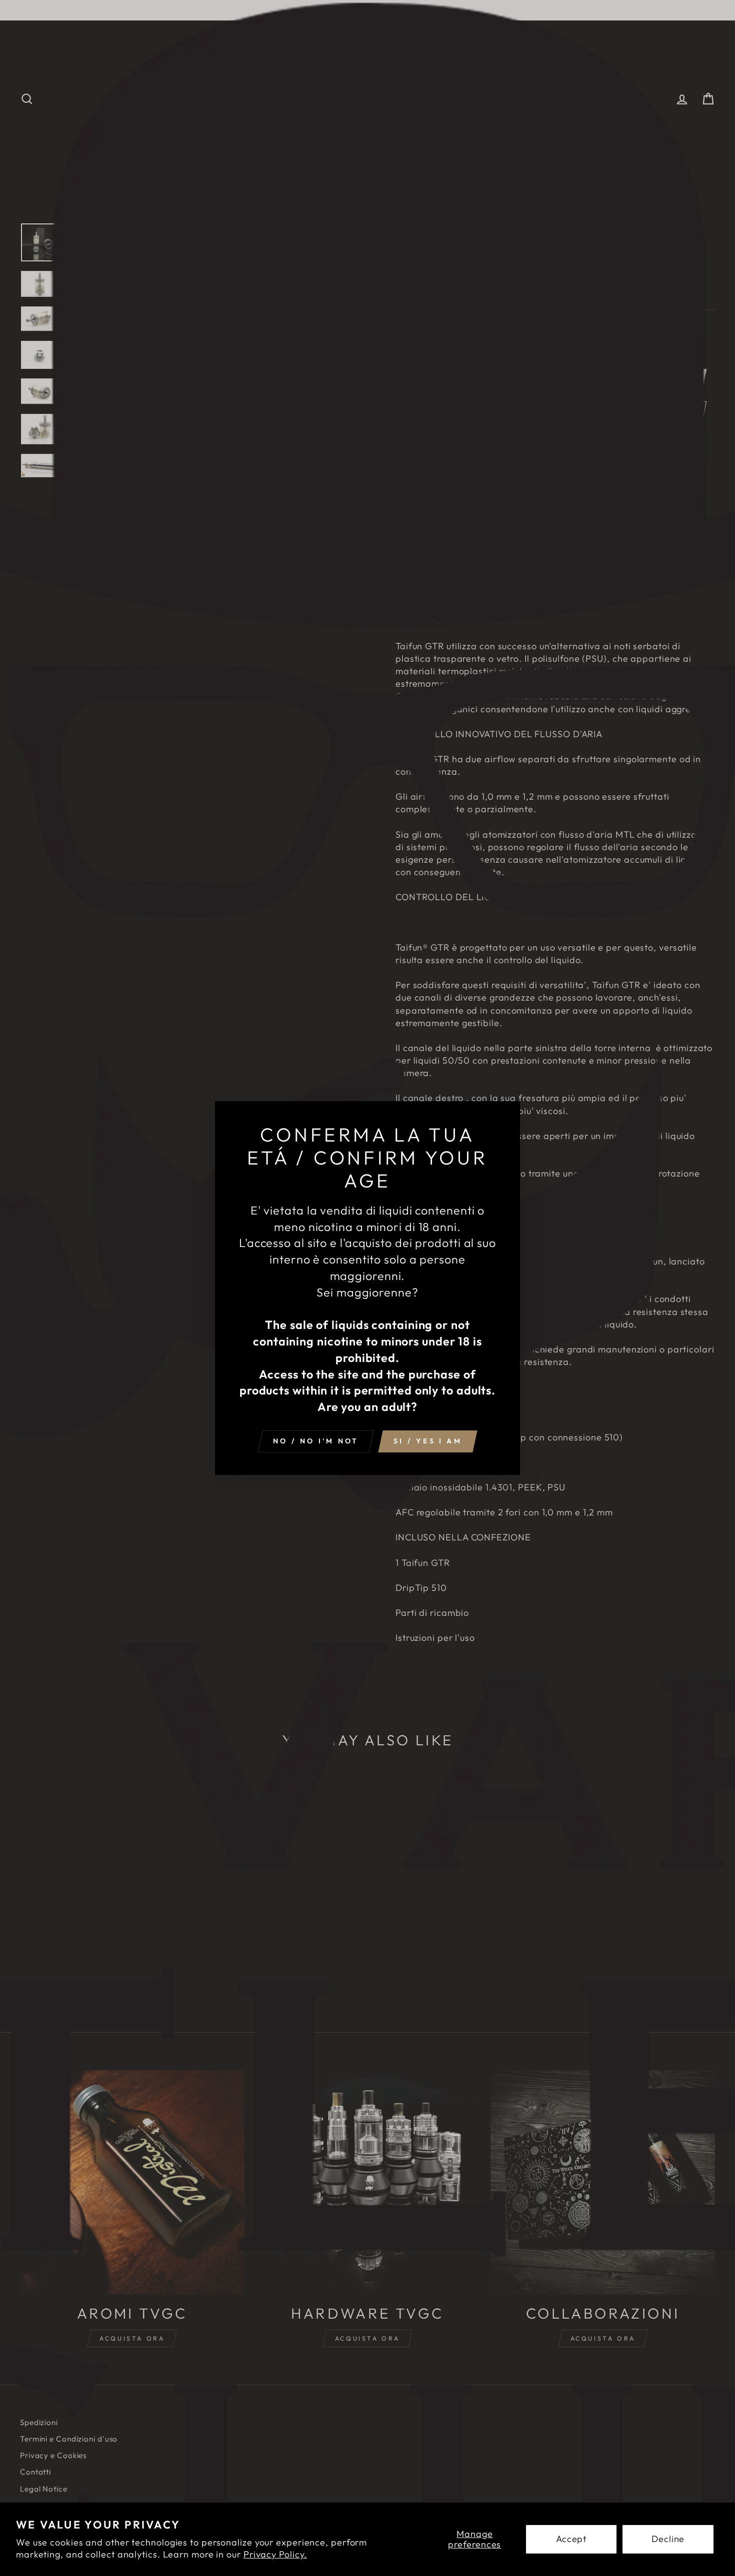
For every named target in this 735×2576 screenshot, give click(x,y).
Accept (571, 2539)
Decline (668, 2539)
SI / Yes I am (428, 1441)
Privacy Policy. (275, 2554)
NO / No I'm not (316, 1441)
